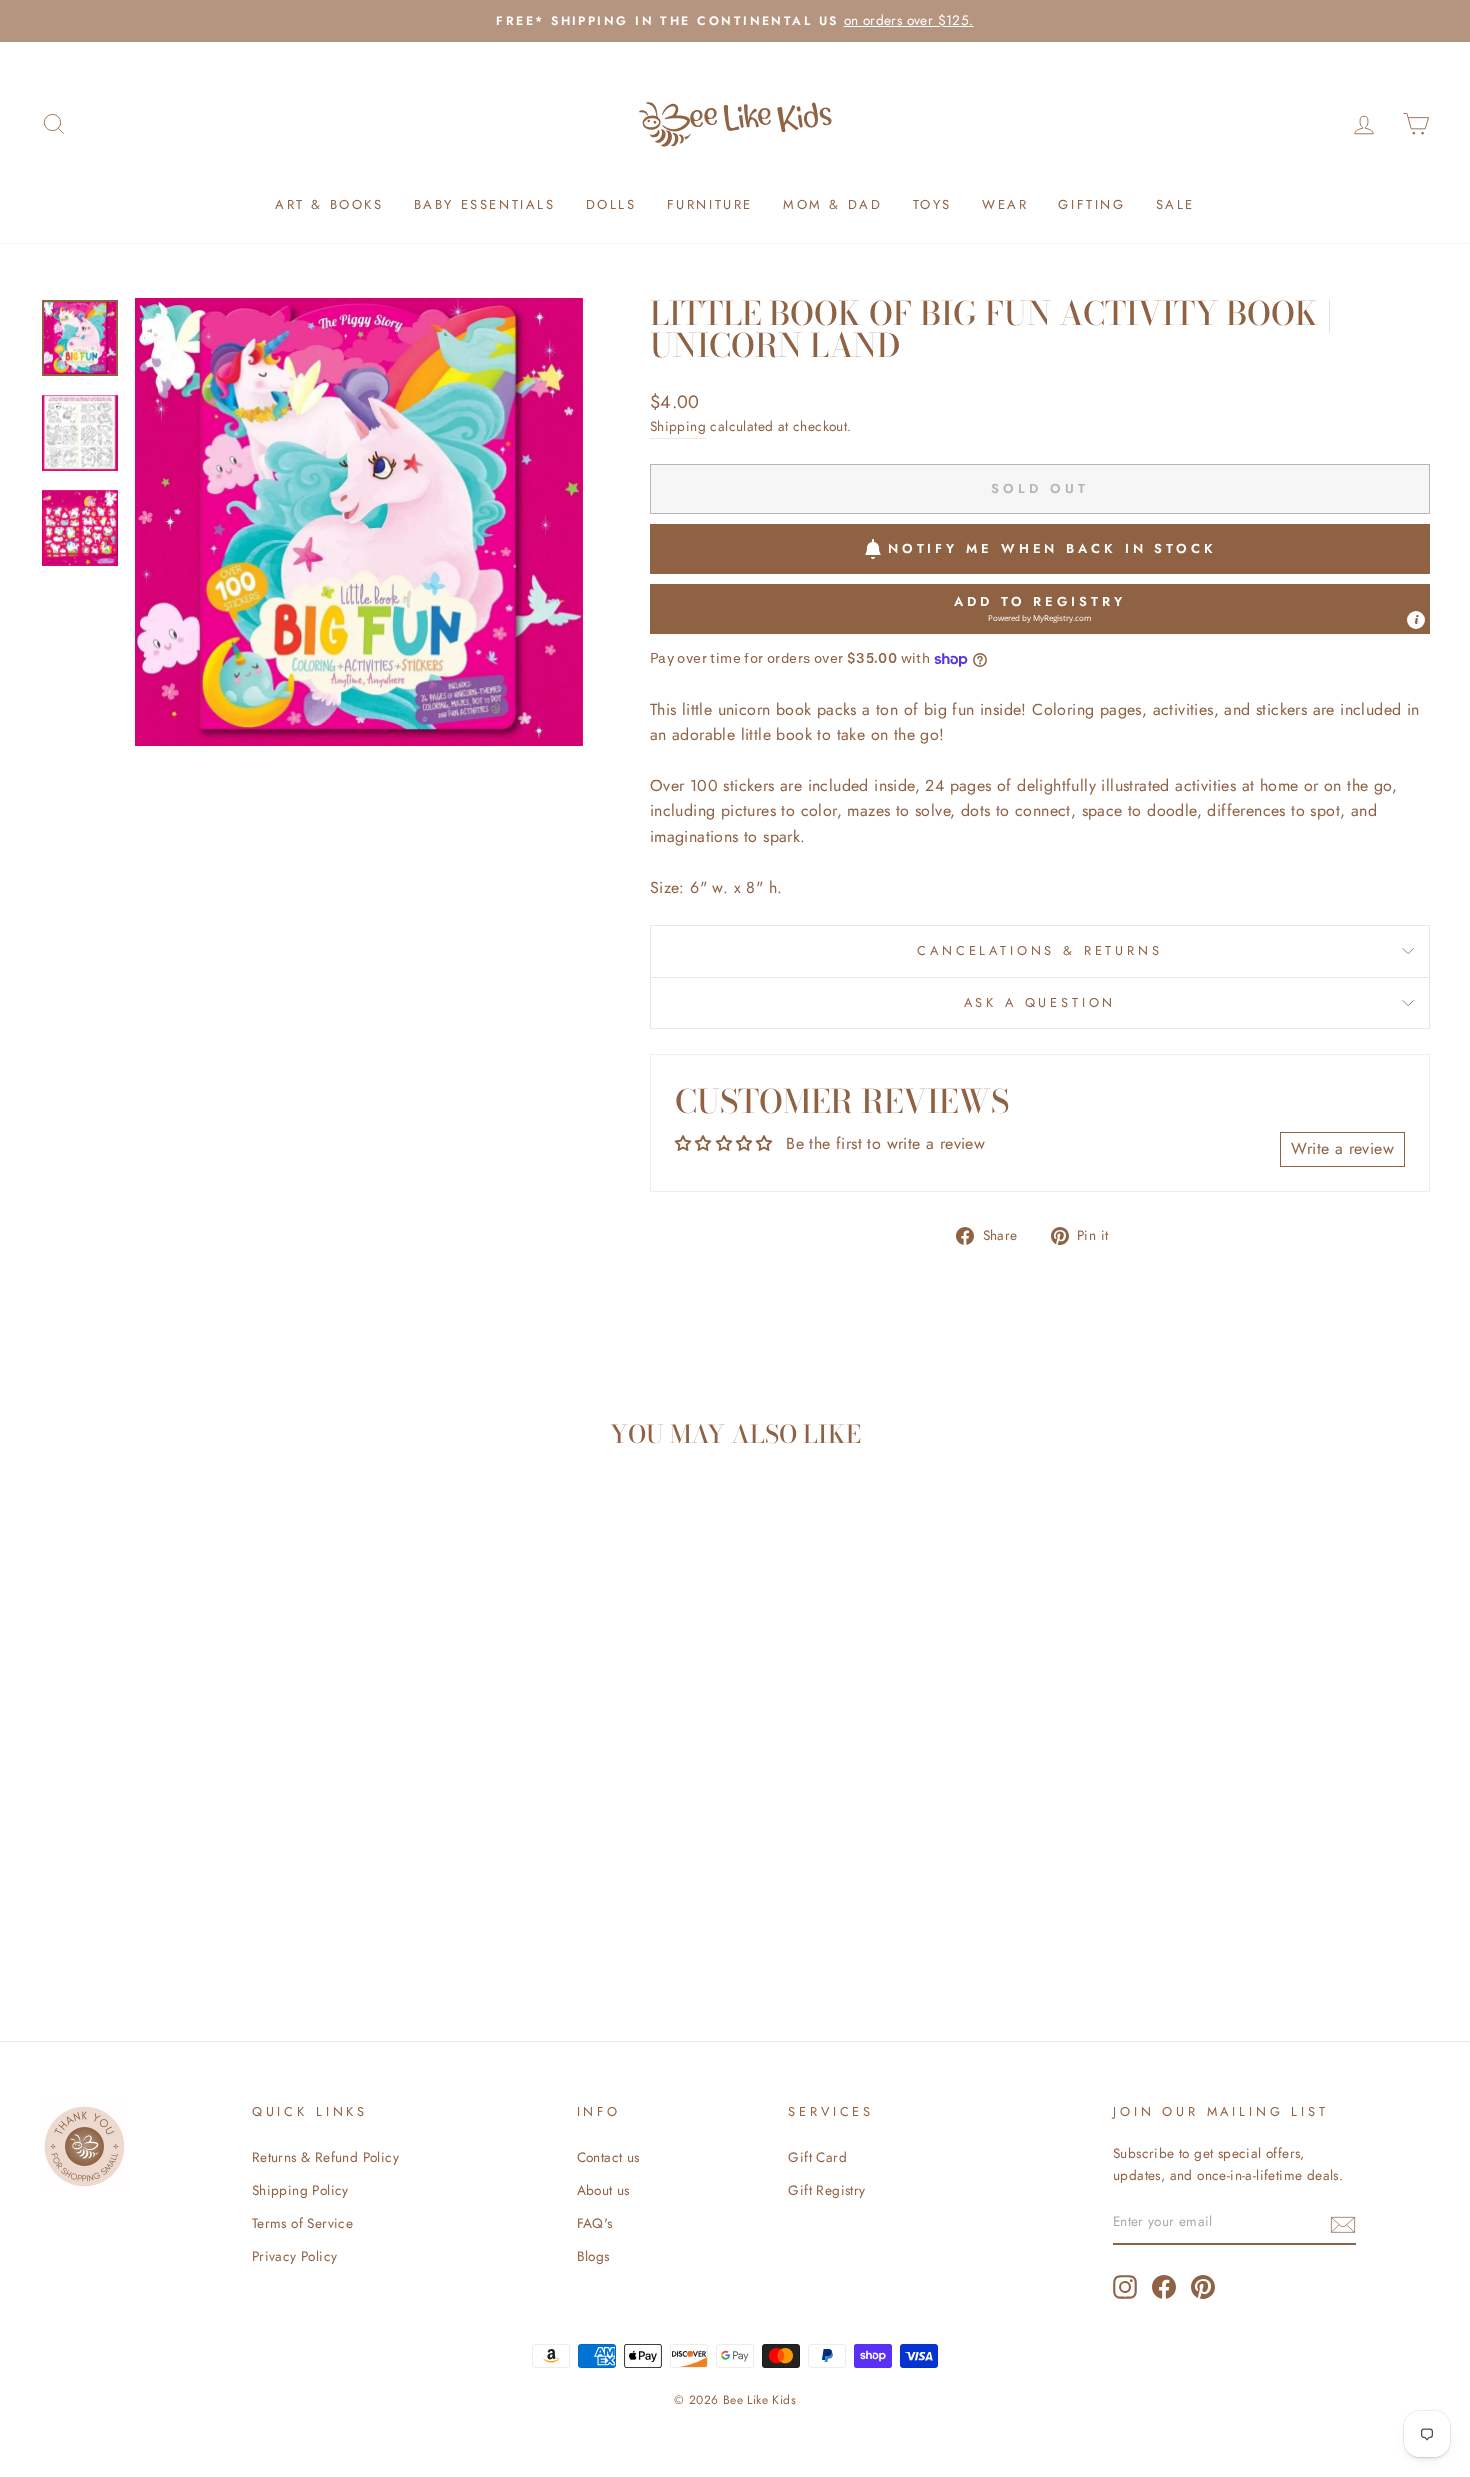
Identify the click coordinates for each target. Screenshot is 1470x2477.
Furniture (710, 204)
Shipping (678, 426)
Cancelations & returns (1039, 950)
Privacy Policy (295, 2256)
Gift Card (817, 2157)
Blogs (593, 2256)
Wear (1005, 204)
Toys (932, 204)
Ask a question (1040, 1002)
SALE (1175, 204)
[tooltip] (1416, 620)
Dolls (611, 204)
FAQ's (595, 2223)
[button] (1040, 609)
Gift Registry (826, 2190)
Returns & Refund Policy (325, 2157)
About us (603, 2190)
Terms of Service (302, 2223)
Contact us (608, 2157)
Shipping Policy (300, 2190)
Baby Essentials (485, 204)
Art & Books (329, 204)
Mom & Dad (832, 204)
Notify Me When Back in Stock (1052, 548)
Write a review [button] (1342, 1148)
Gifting (1091, 204)
